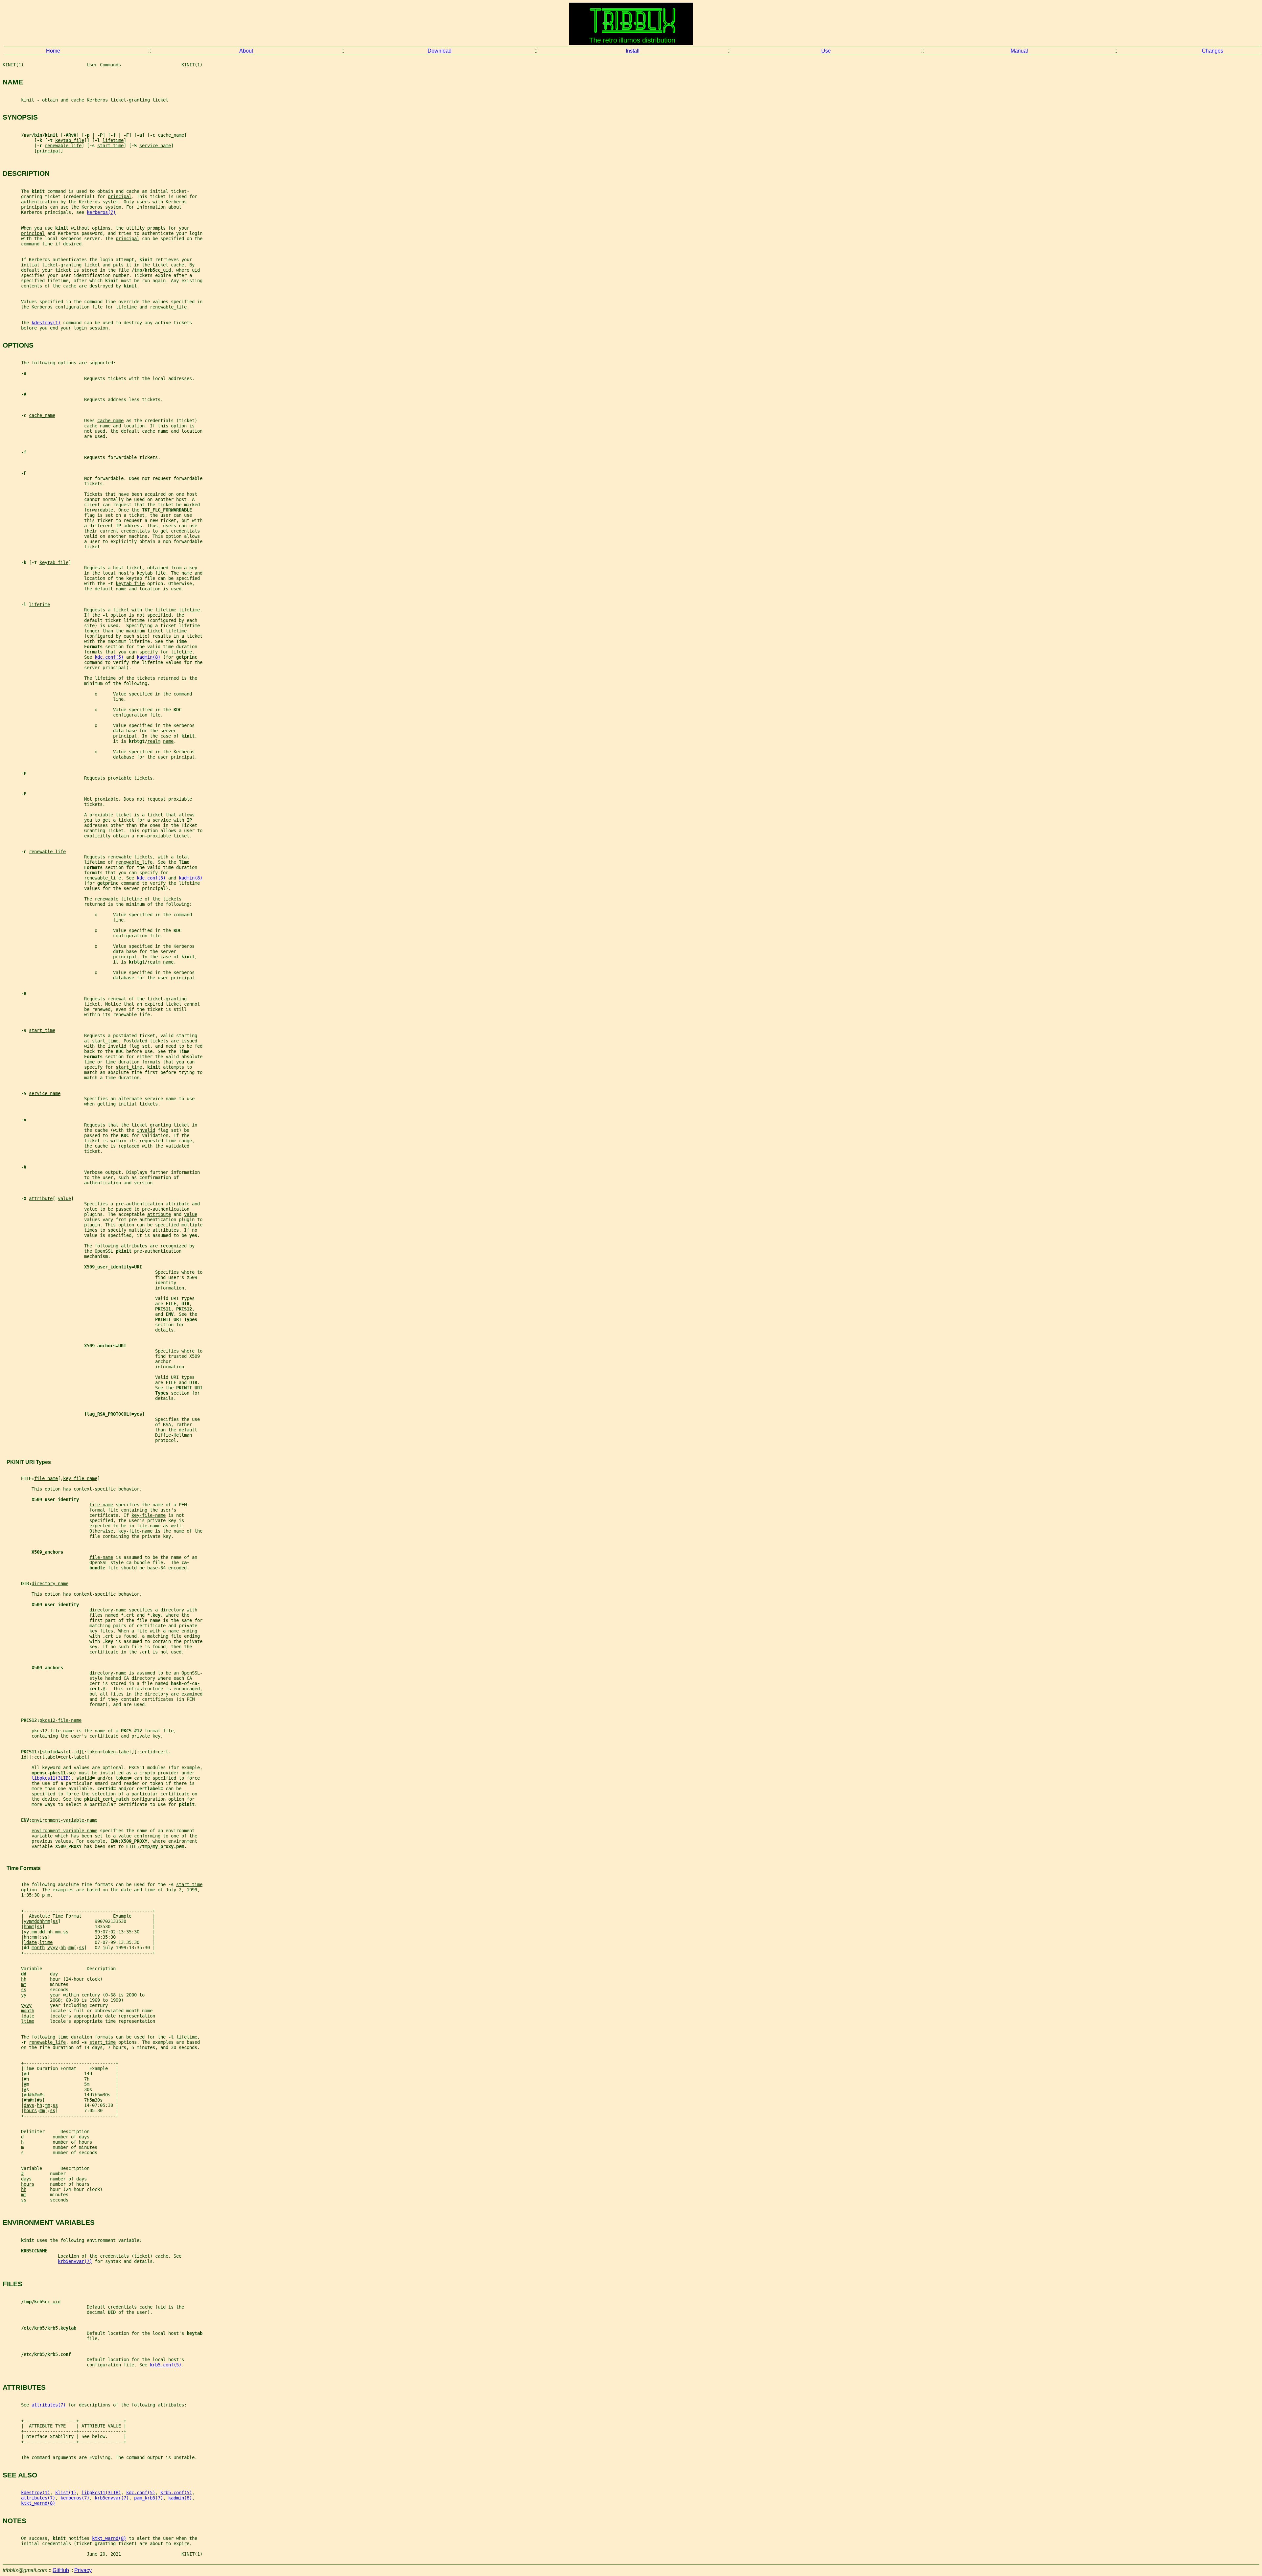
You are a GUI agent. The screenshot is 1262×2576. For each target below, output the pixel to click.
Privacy (83, 2570)
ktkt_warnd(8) (38, 2503)
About (246, 51)
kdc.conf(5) (109, 657)
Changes (1213, 51)
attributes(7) (49, 2405)
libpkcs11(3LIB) (51, 1778)
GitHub (61, 2570)
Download (440, 51)
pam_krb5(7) (149, 2498)
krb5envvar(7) (75, 2261)
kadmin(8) (149, 657)
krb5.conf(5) (166, 2365)
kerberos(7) (101, 212)
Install (633, 51)
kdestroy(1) (46, 323)
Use (826, 51)
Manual (1019, 51)
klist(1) (66, 2493)
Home (53, 51)
